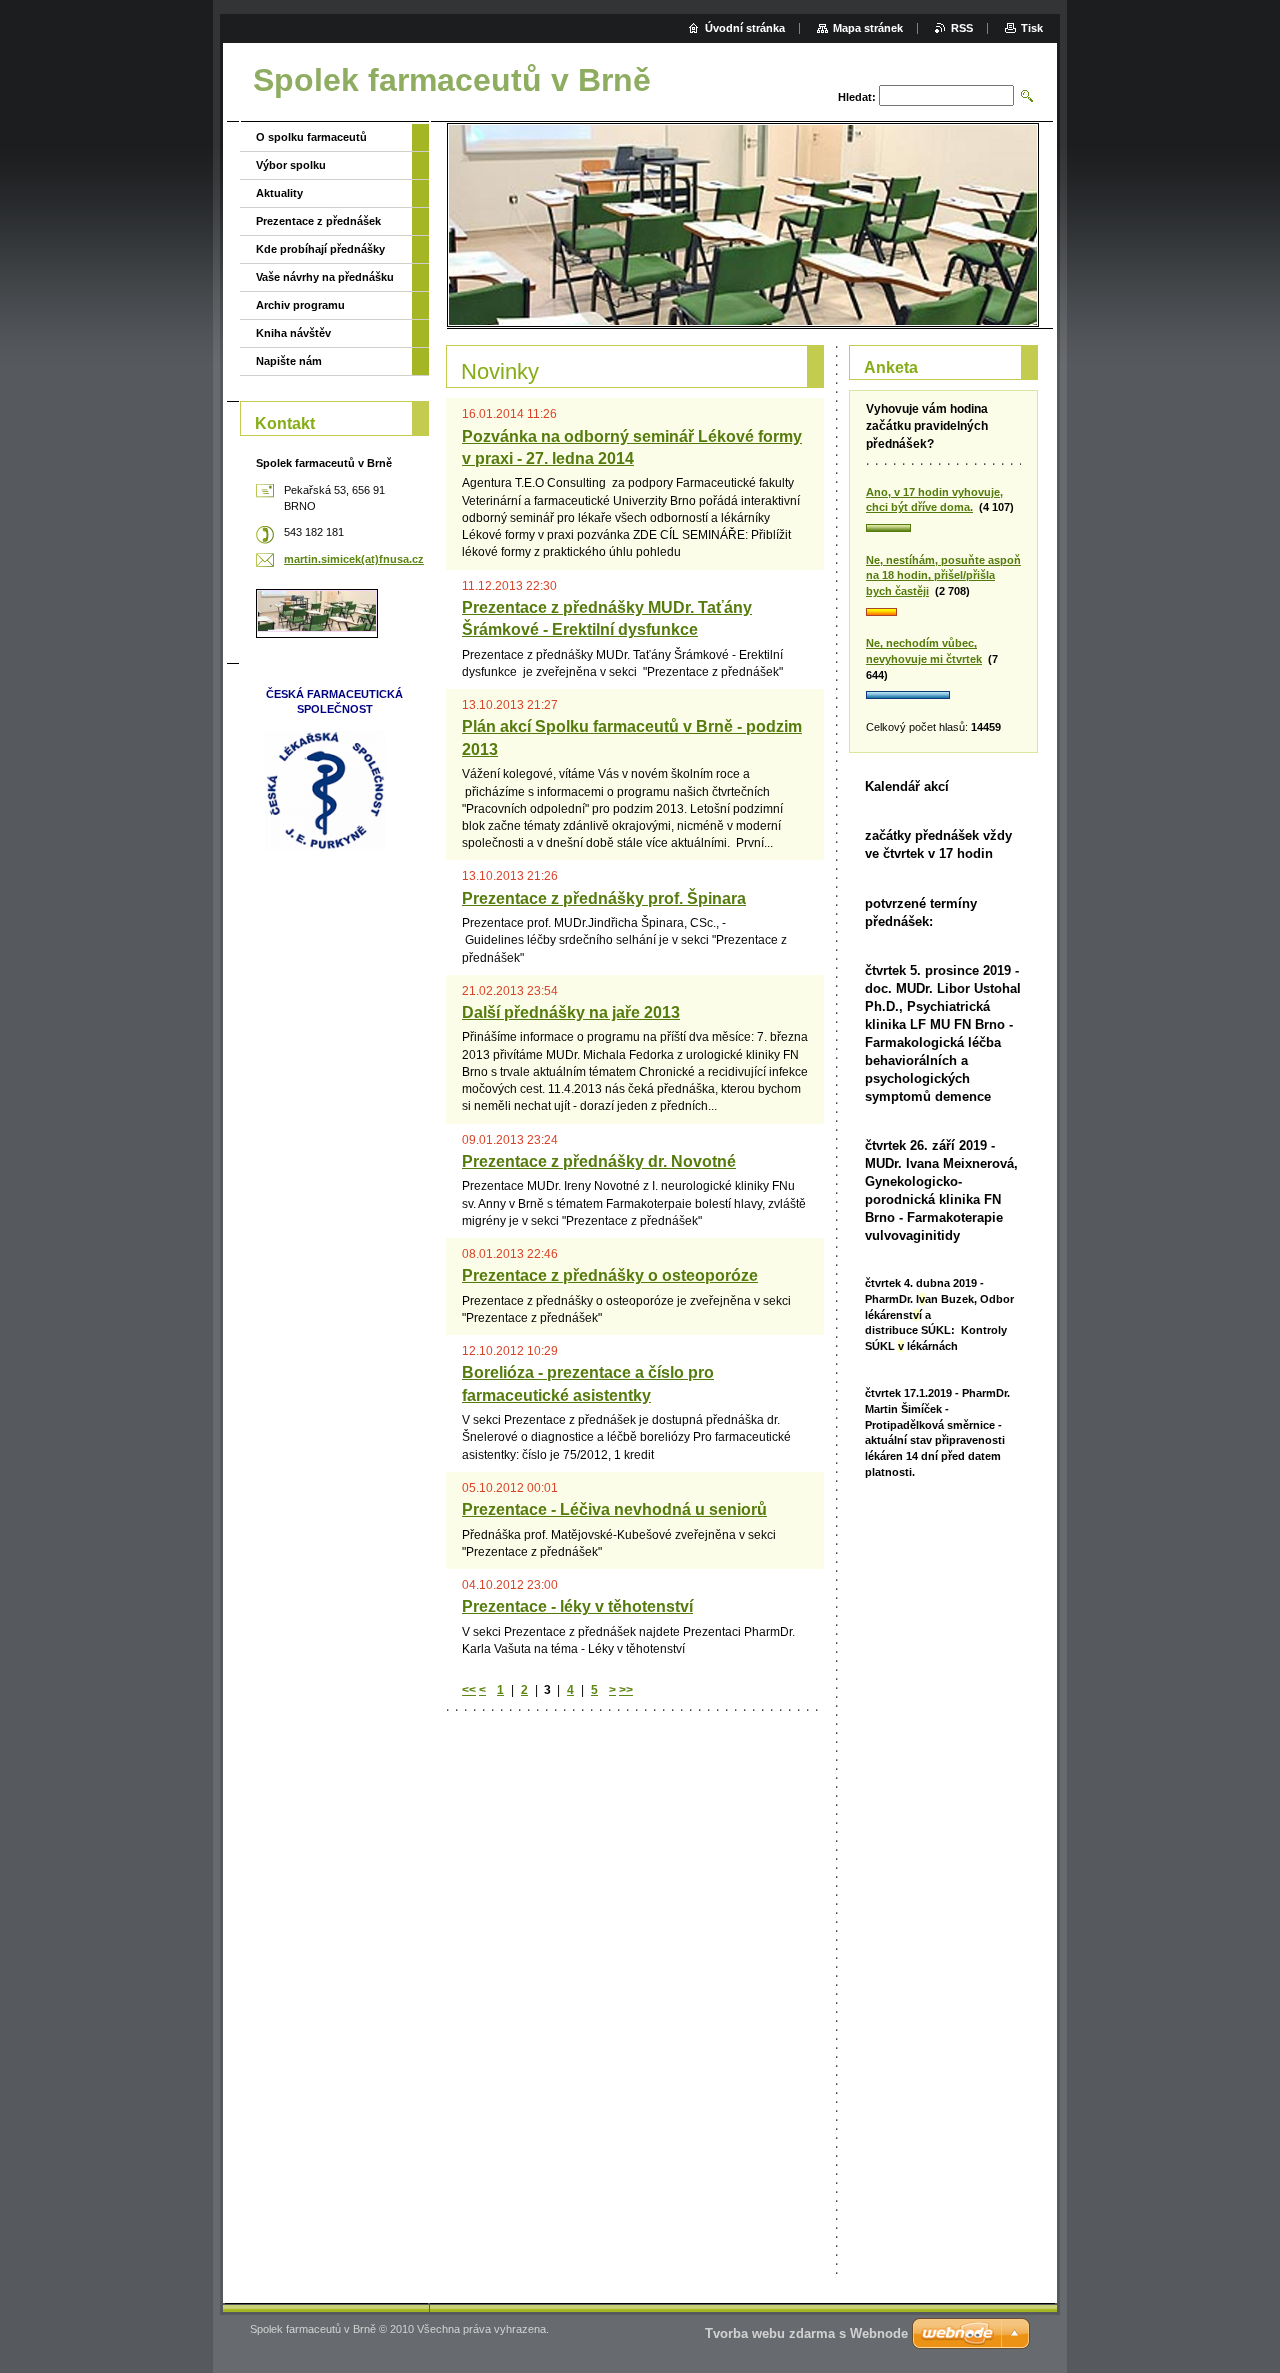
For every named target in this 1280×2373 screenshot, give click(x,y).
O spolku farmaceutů (311, 137)
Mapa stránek (868, 28)
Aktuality (279, 193)
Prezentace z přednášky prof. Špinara (604, 898)
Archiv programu (300, 305)
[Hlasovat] (943, 529)
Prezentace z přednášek (318, 221)
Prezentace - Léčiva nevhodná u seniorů (614, 1509)
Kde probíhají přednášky (320, 249)
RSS (962, 28)
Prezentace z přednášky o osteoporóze (610, 1275)
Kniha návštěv (293, 333)
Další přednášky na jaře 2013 (571, 1012)
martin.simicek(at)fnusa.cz (354, 559)
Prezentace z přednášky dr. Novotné (599, 1161)
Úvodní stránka (745, 28)
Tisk (1032, 28)
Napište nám (289, 361)
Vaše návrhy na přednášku (325, 277)
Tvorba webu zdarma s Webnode (806, 2333)
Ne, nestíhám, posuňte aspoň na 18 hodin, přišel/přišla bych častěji (943, 575)
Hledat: (857, 97)
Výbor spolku (291, 165)
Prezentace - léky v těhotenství (577, 1606)
